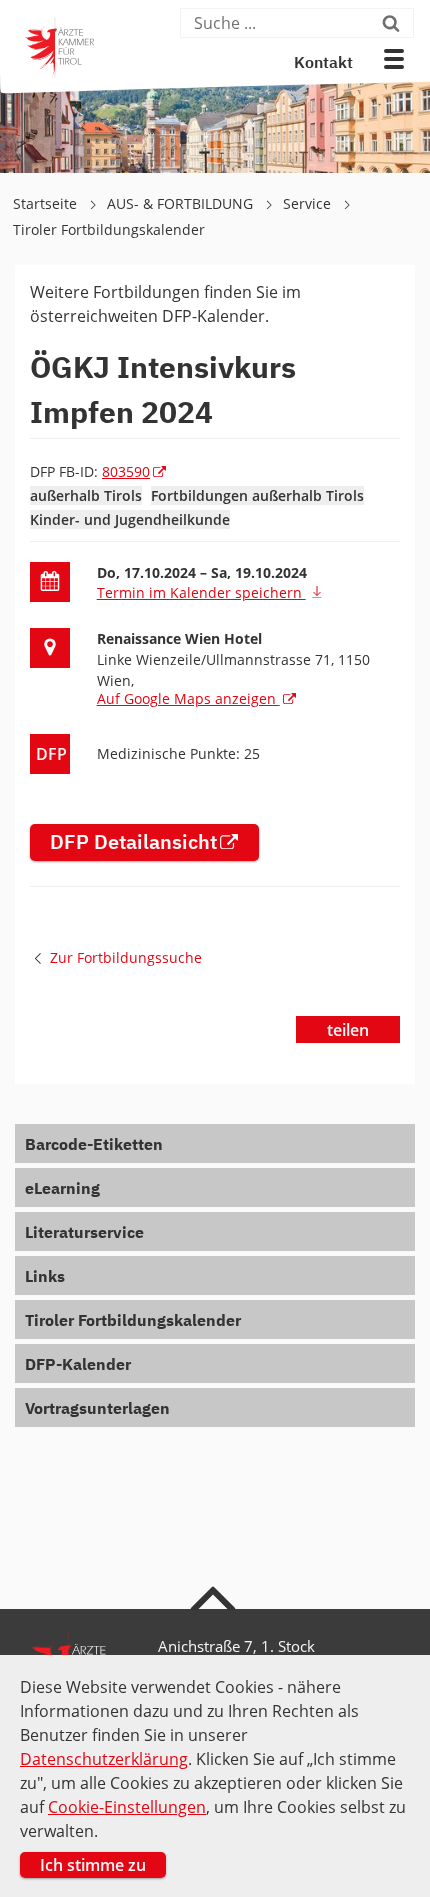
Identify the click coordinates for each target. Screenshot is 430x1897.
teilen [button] (348, 1030)
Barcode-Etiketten (94, 1146)
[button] (394, 59)
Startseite (47, 203)
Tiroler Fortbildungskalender (109, 229)
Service (309, 203)
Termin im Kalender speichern (201, 592)
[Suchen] (395, 23)
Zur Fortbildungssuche (126, 957)
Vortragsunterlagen (97, 1410)
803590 (126, 471)
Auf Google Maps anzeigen (188, 698)
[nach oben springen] (215, 1597)
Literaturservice (84, 1234)
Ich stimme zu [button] (93, 1865)
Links (45, 1278)
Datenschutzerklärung (104, 1759)
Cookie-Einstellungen (127, 1807)
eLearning (62, 1190)
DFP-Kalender (78, 1366)
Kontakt (323, 64)
